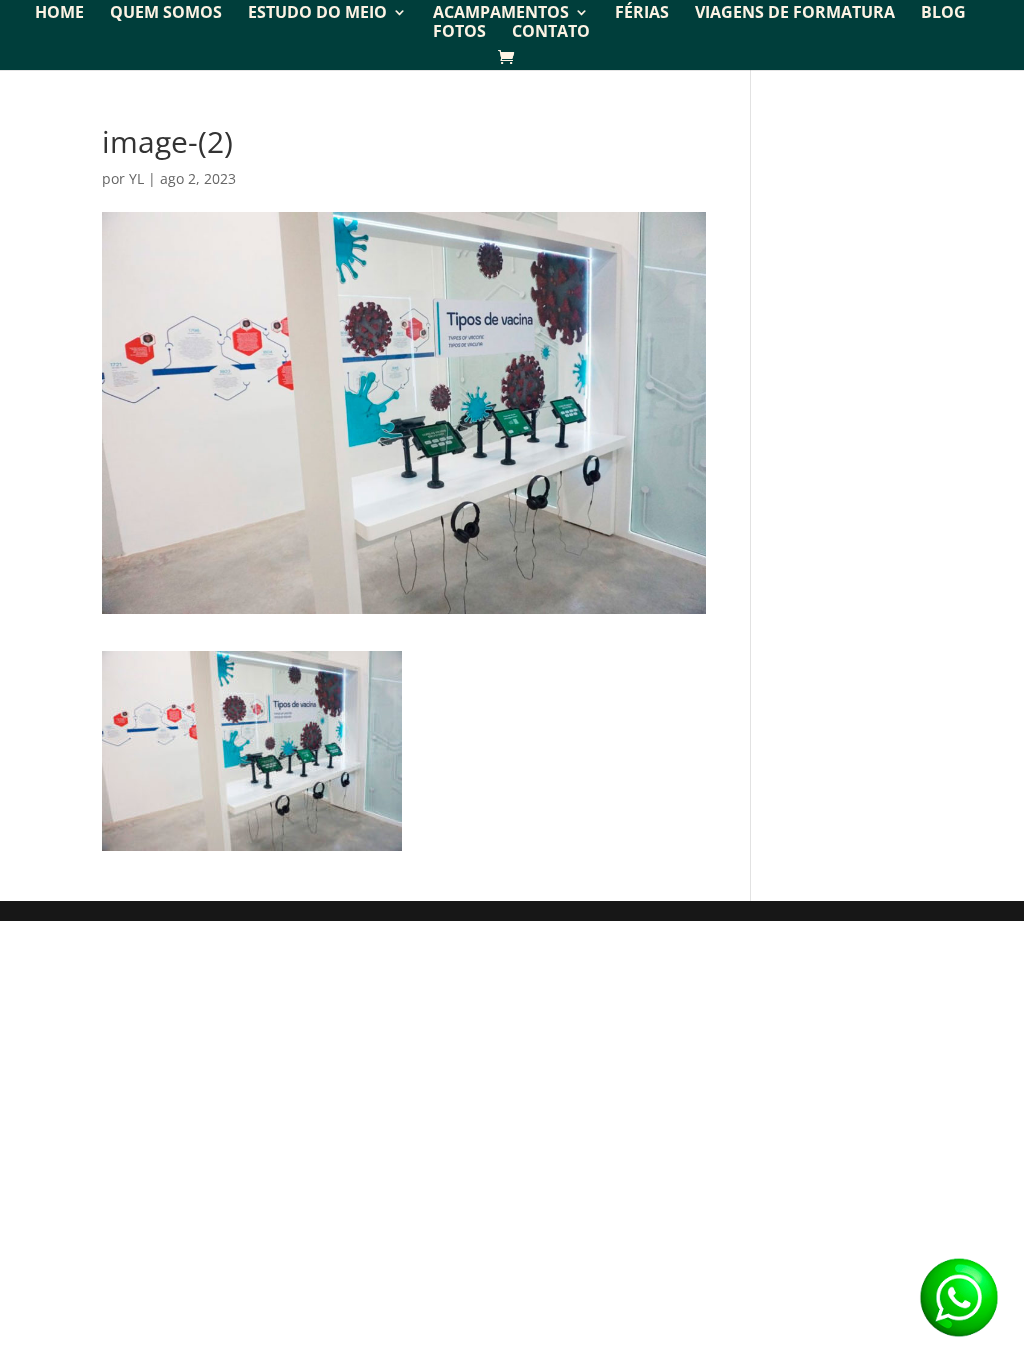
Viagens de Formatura (795, 14)
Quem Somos (166, 14)
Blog (943, 14)
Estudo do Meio (317, 14)
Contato (551, 33)
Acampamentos (501, 14)
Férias (642, 14)
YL (136, 178)
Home (59, 14)
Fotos (459, 33)
